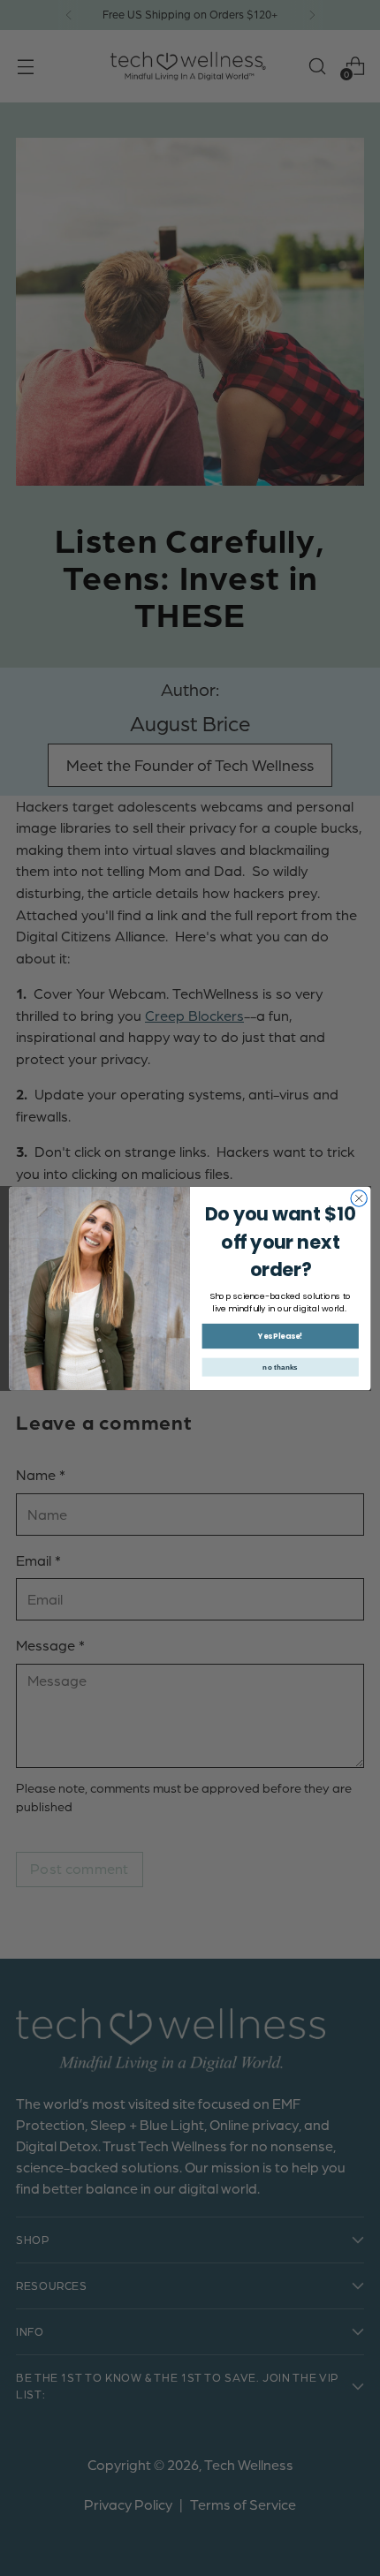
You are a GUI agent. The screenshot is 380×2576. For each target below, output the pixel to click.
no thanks (280, 1367)
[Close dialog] (359, 1197)
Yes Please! (280, 1335)
